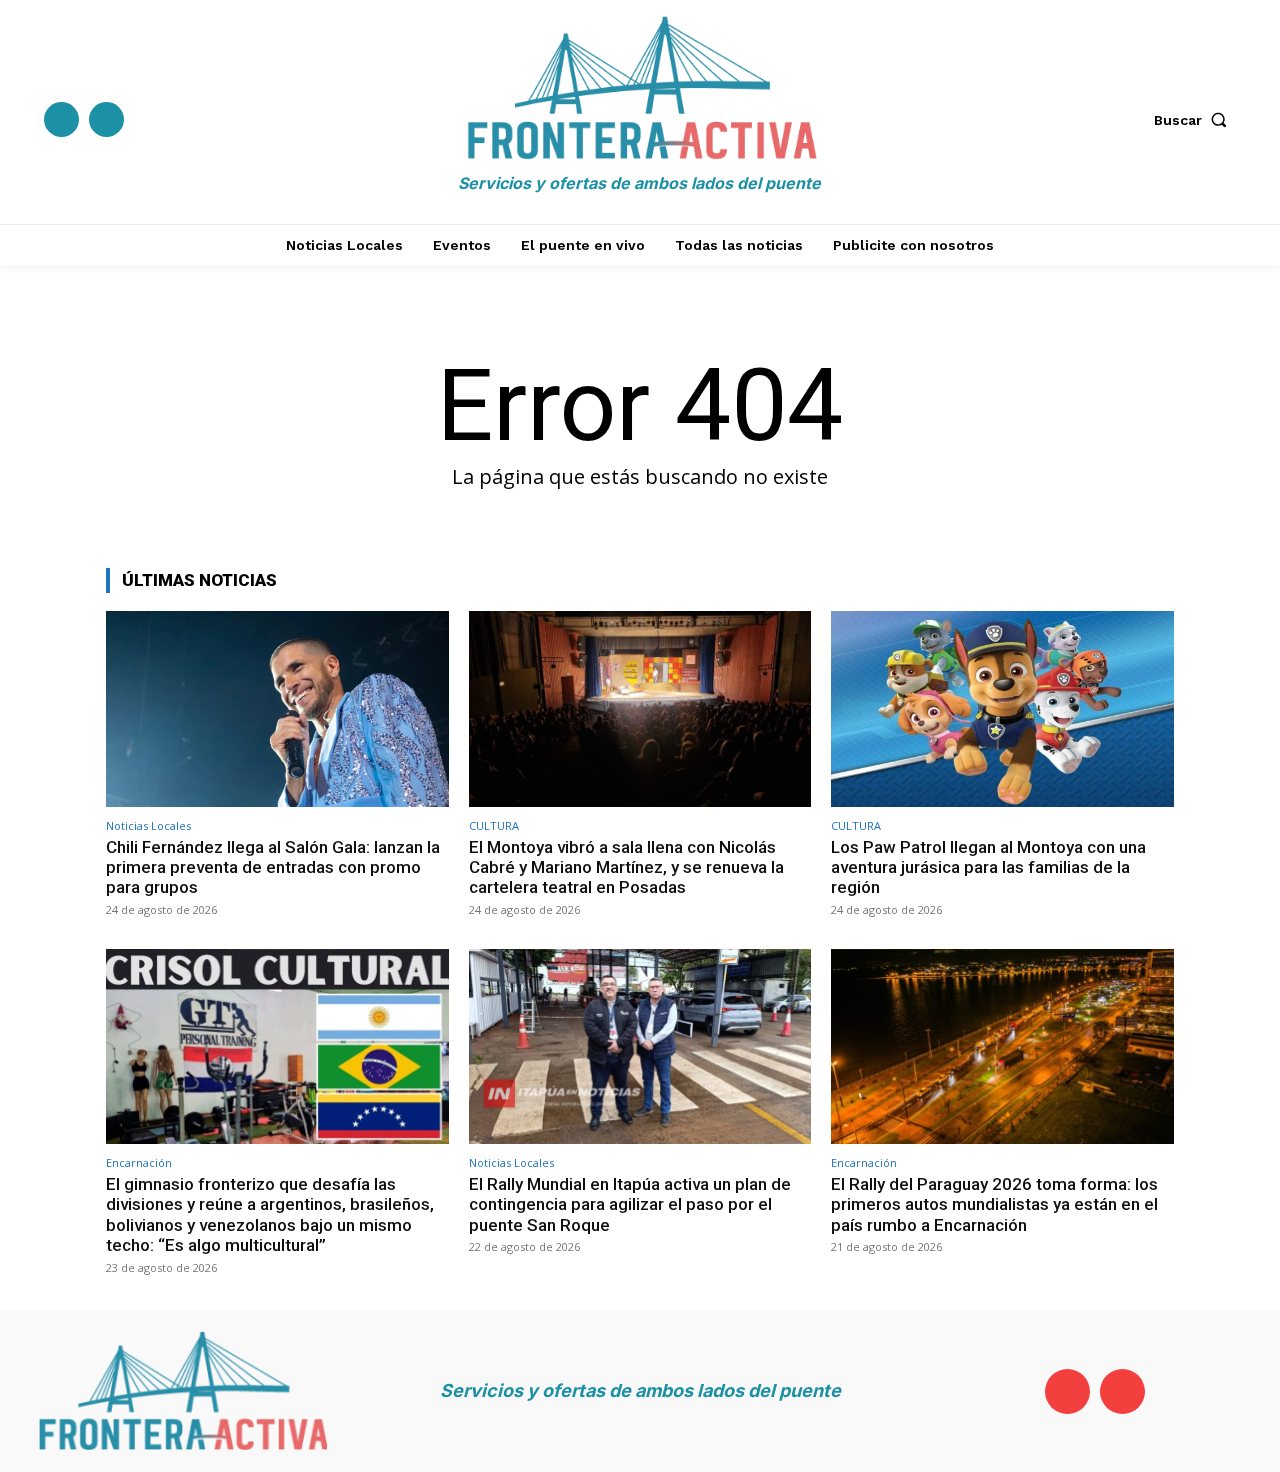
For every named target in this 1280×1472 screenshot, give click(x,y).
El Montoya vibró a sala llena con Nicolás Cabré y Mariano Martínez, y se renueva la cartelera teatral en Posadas (626, 867)
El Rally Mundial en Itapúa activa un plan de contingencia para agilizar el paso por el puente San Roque (630, 1204)
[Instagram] (106, 119)
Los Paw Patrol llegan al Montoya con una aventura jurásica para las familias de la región (988, 867)
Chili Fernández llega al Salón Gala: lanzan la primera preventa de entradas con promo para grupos (273, 867)
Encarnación (139, 1162)
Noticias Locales (148, 825)
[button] (1195, 120)
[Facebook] (61, 119)
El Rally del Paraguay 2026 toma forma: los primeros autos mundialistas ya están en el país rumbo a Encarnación (994, 1204)
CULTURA (494, 825)
